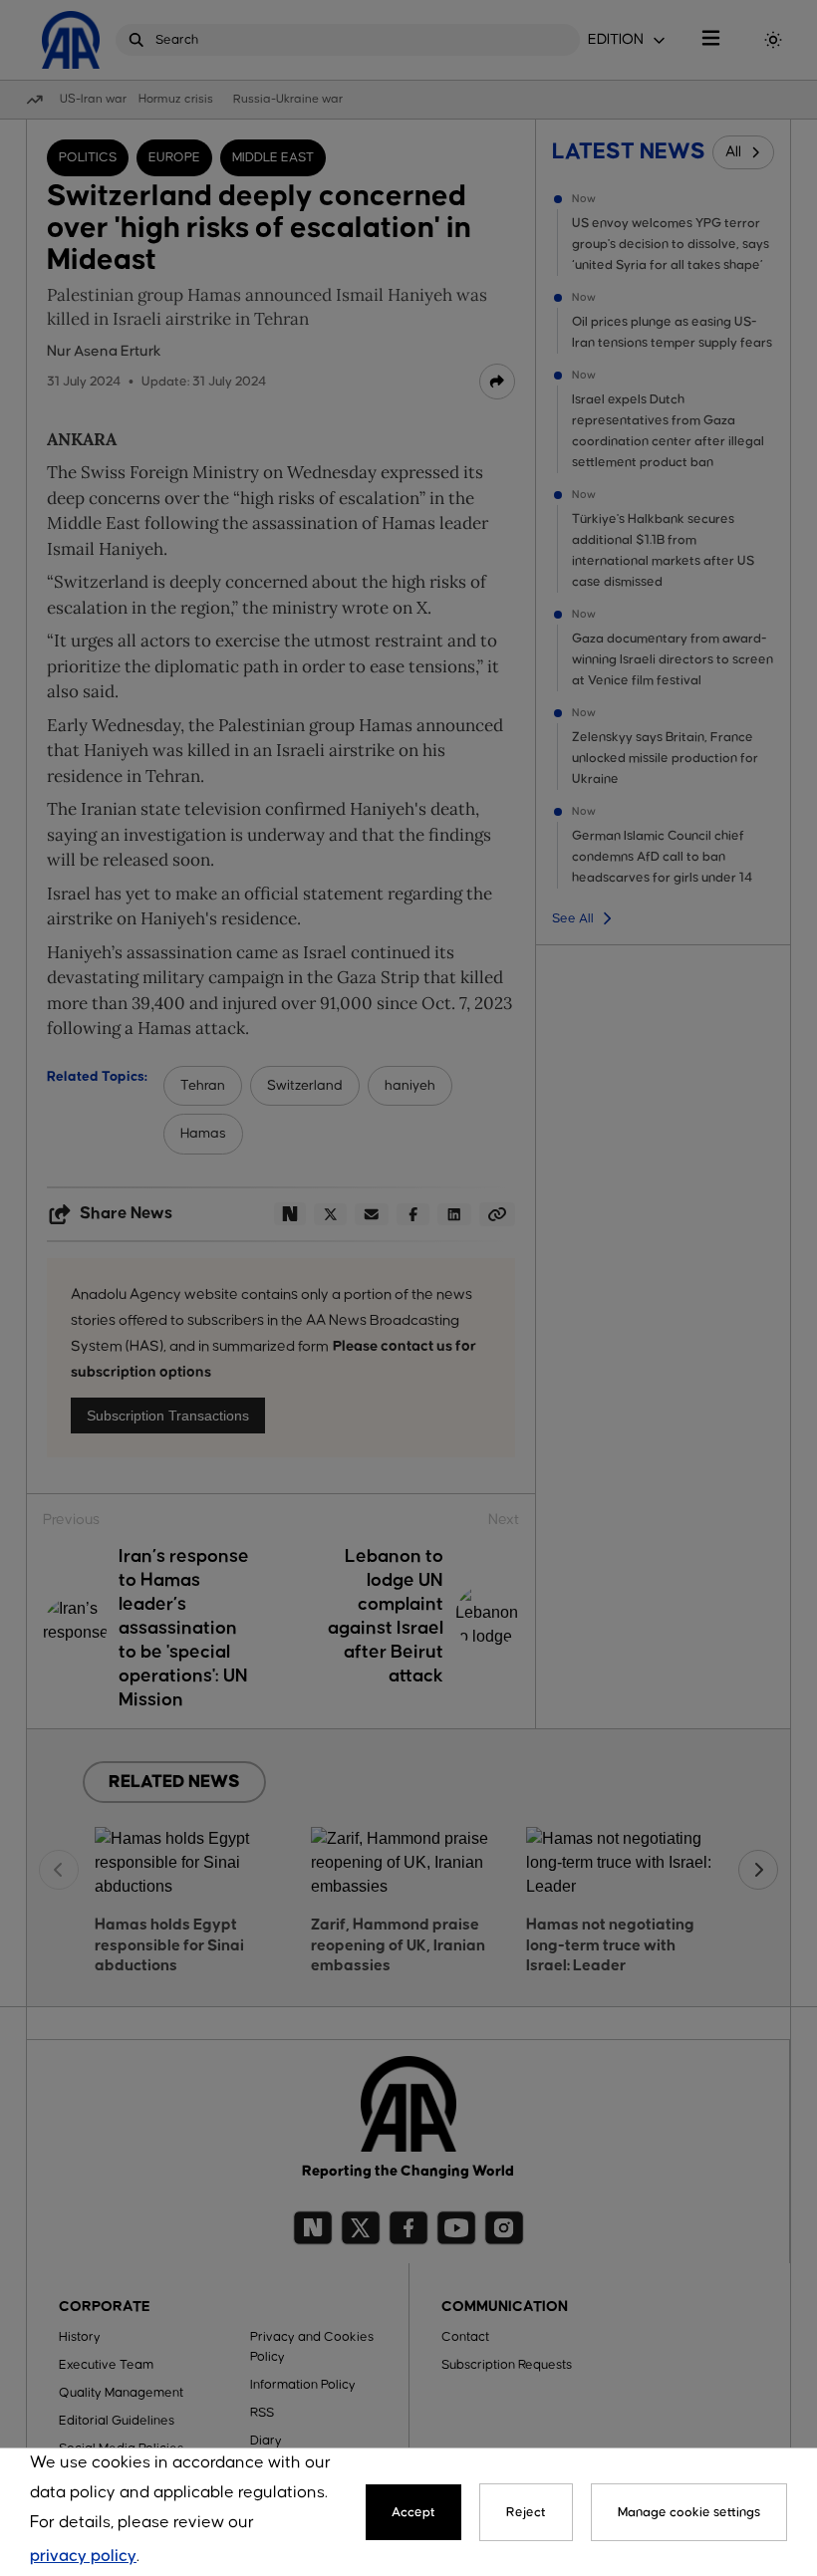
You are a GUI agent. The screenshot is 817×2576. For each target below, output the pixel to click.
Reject (526, 2512)
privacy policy (83, 2557)
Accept (413, 2512)
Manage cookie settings (689, 2512)
